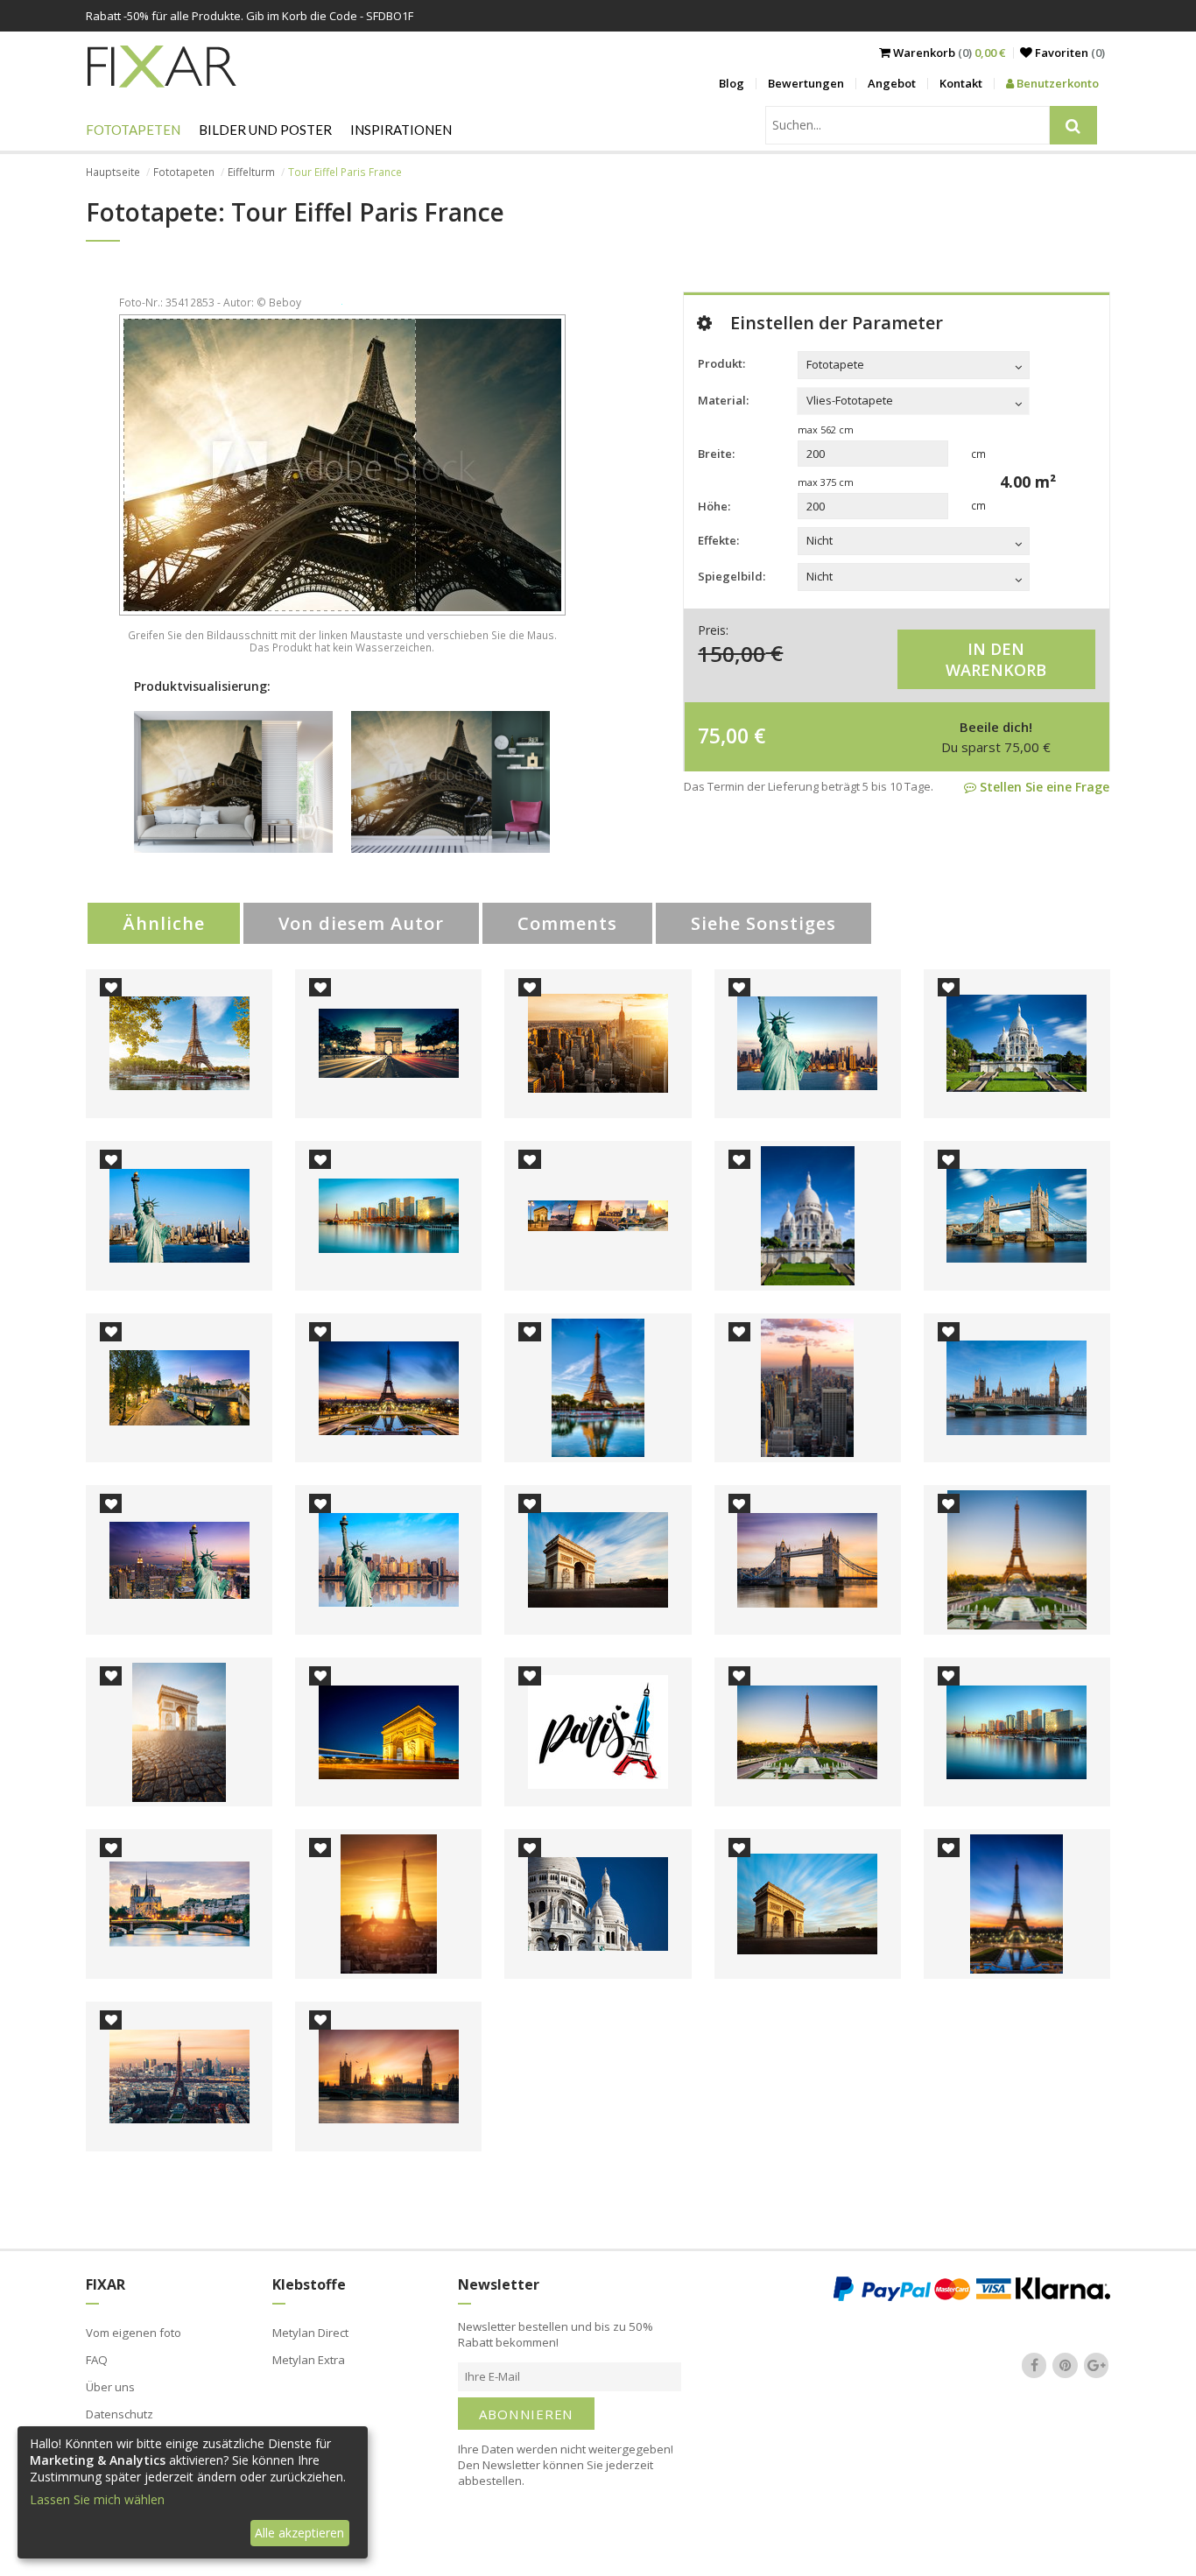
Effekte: (718, 540)
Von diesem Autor (361, 923)
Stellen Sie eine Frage (1043, 787)
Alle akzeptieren (299, 2533)
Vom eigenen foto (134, 2333)
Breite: (716, 454)
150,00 (732, 653)
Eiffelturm (251, 172)
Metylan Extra (309, 2360)
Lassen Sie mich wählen (97, 2499)
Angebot (892, 83)
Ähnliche (164, 923)
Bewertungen (806, 83)
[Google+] (1096, 2365)
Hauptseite (113, 172)
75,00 (723, 735)
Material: (723, 400)
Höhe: (714, 506)
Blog (732, 83)
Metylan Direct (310, 2333)
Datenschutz (120, 2414)
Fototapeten (133, 130)
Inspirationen (401, 130)
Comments (567, 923)
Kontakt (961, 83)
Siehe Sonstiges (763, 923)
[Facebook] (1034, 2365)
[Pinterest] (1066, 2365)
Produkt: (721, 363)
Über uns (110, 2387)
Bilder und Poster (265, 130)
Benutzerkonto (1056, 83)
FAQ (97, 2360)
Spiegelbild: (732, 576)
